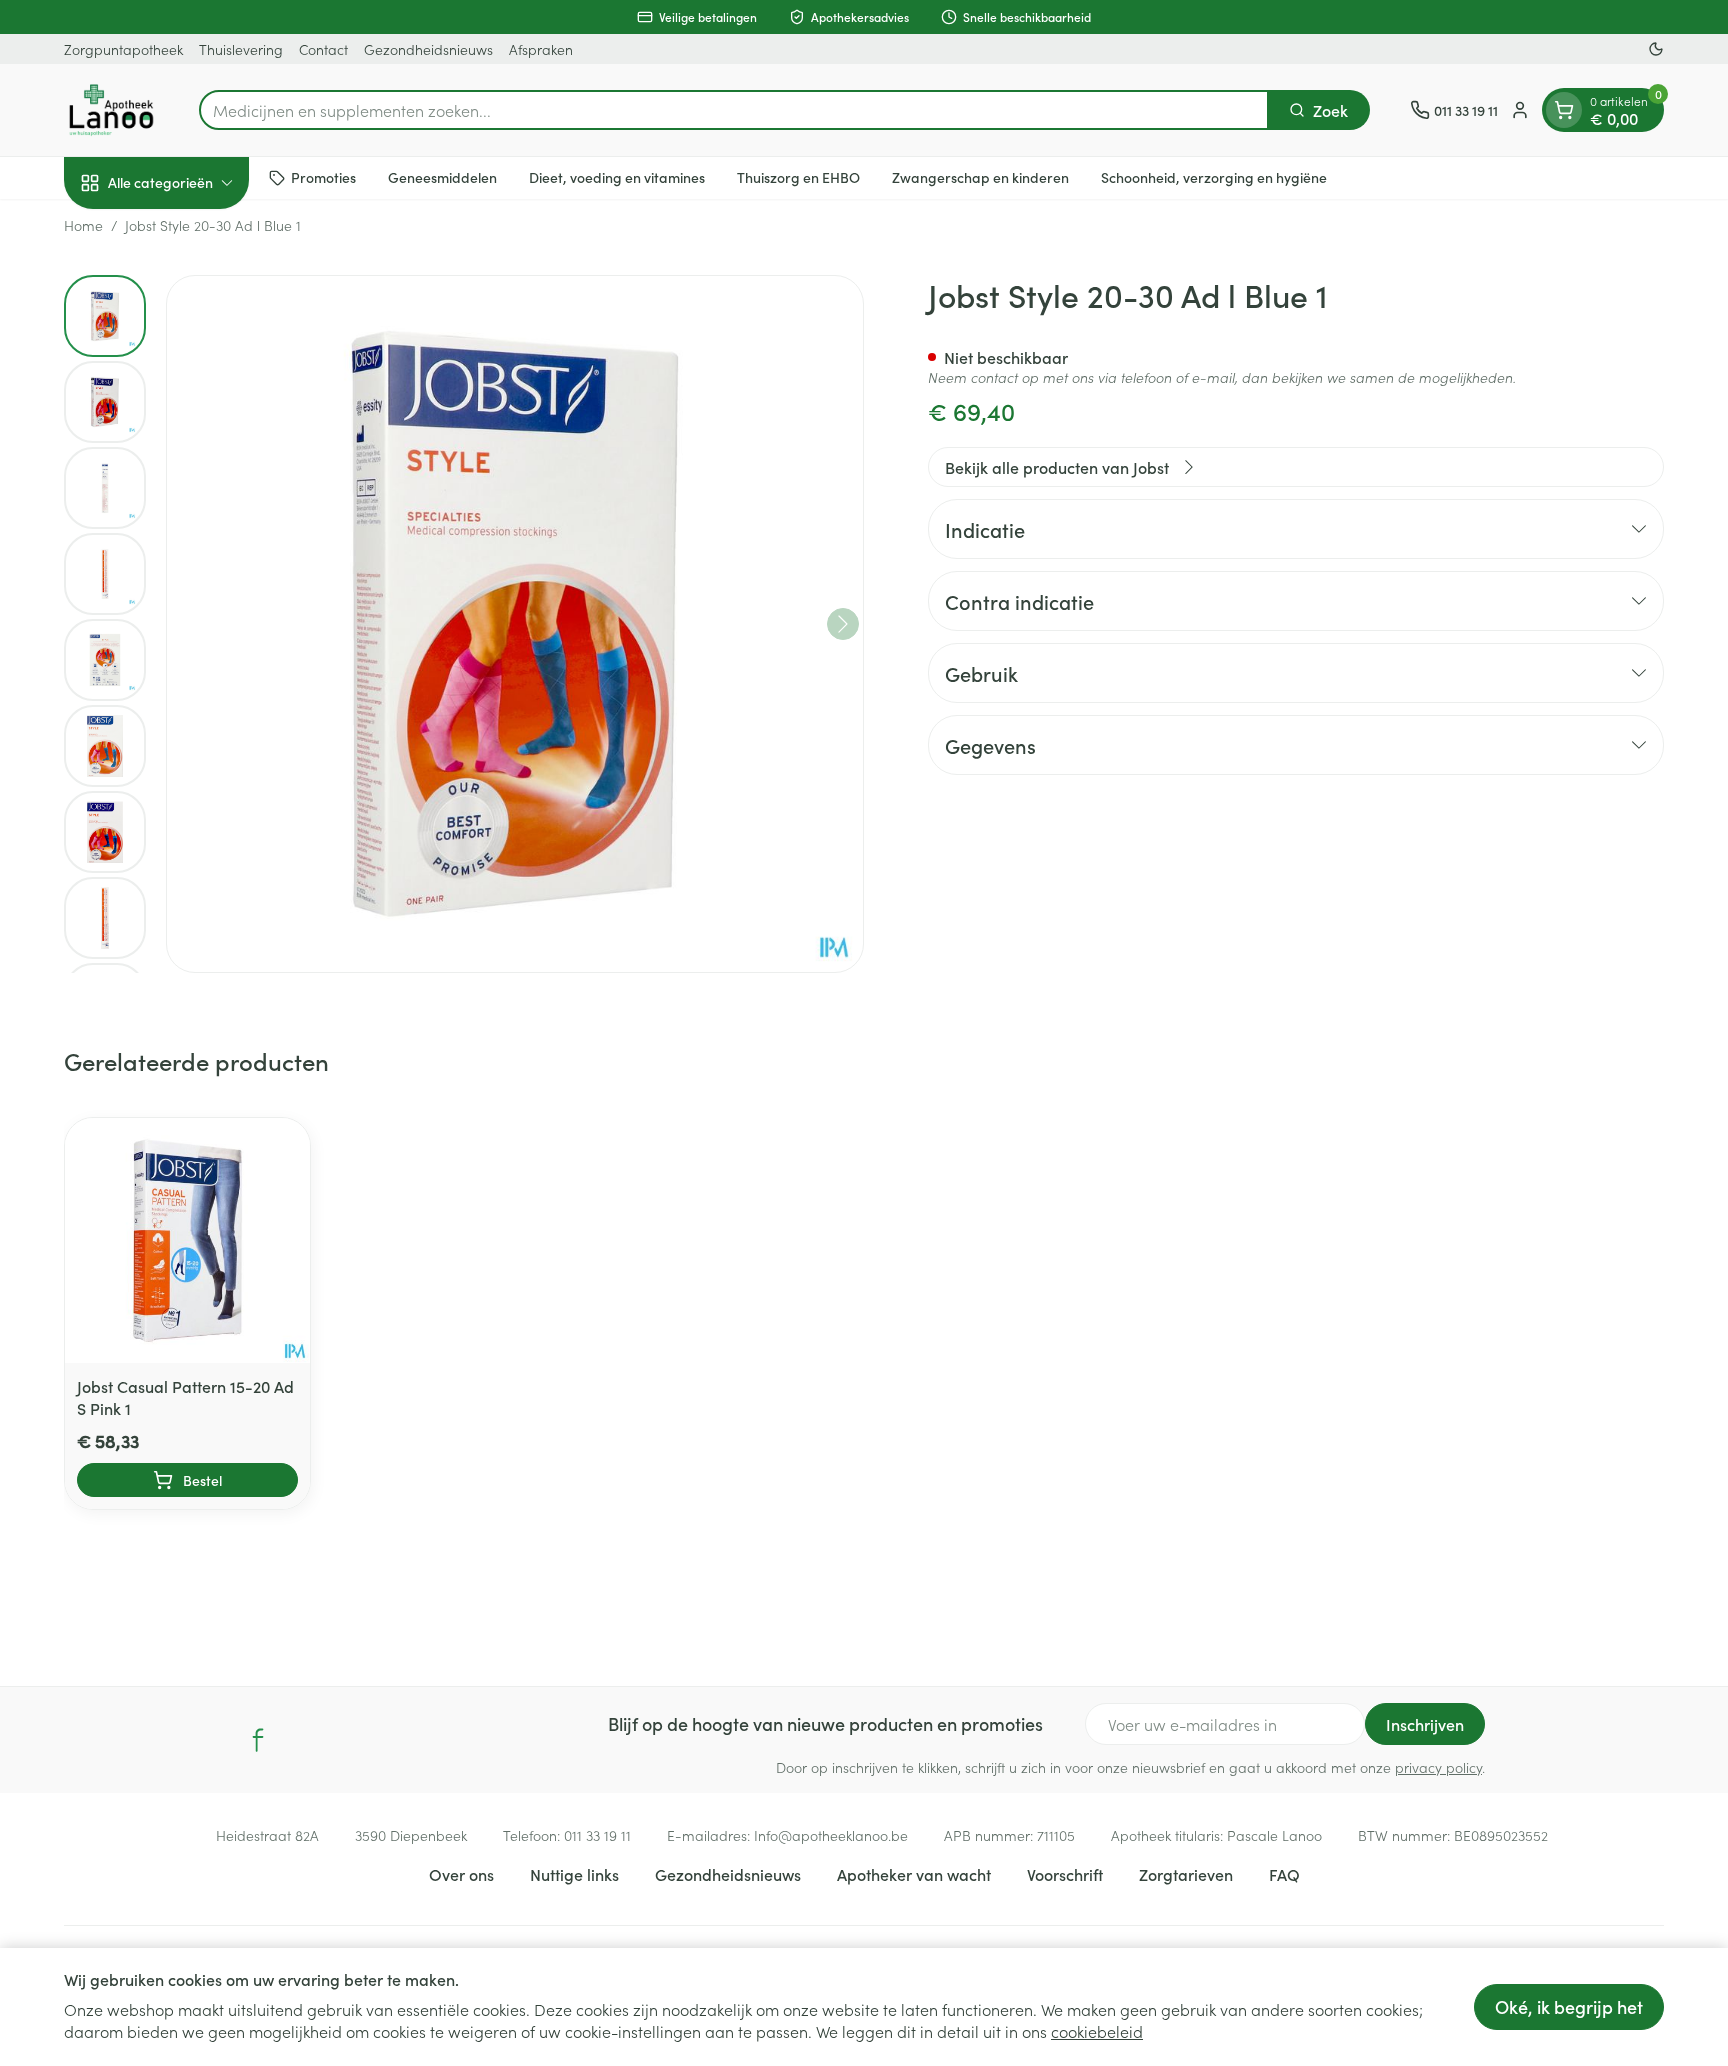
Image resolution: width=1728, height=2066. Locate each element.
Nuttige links (574, 1874)
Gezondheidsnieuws (428, 49)
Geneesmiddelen (442, 177)
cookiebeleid (1097, 2031)
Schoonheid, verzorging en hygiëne (1214, 177)
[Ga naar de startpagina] (111, 110)
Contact (323, 49)
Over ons (461, 1874)
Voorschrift (1065, 1874)
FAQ (1284, 1874)
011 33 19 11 (597, 1835)
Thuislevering (241, 49)
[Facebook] (258, 1740)
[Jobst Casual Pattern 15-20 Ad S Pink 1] (187, 1240)
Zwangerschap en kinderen (980, 177)
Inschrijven (1425, 1724)
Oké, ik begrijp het (1569, 2006)
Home (83, 225)
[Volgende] (843, 624)
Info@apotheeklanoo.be (831, 1835)
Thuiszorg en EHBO (798, 177)
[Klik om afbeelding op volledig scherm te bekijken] (515, 624)
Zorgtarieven (1186, 1874)
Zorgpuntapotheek (123, 49)
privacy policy (1438, 1767)
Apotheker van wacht (914, 1874)
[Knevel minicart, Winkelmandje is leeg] (1564, 110)
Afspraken (541, 49)
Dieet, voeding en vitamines (617, 177)
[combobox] (734, 110)
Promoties (323, 177)
